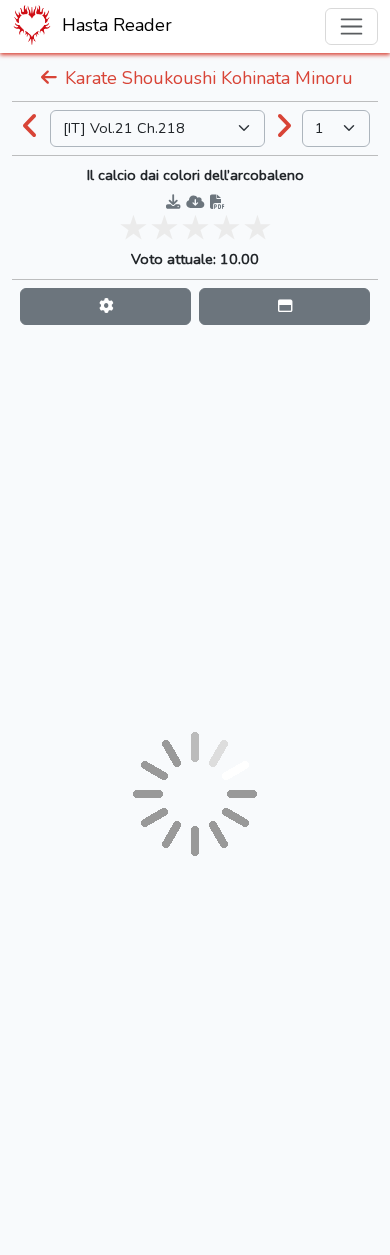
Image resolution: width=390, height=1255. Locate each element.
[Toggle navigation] (351, 26)
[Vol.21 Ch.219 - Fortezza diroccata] (284, 128)
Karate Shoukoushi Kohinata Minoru (206, 78)
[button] (105, 306)
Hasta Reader (114, 25)
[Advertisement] (195, 528)
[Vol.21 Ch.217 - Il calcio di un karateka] (31, 128)
